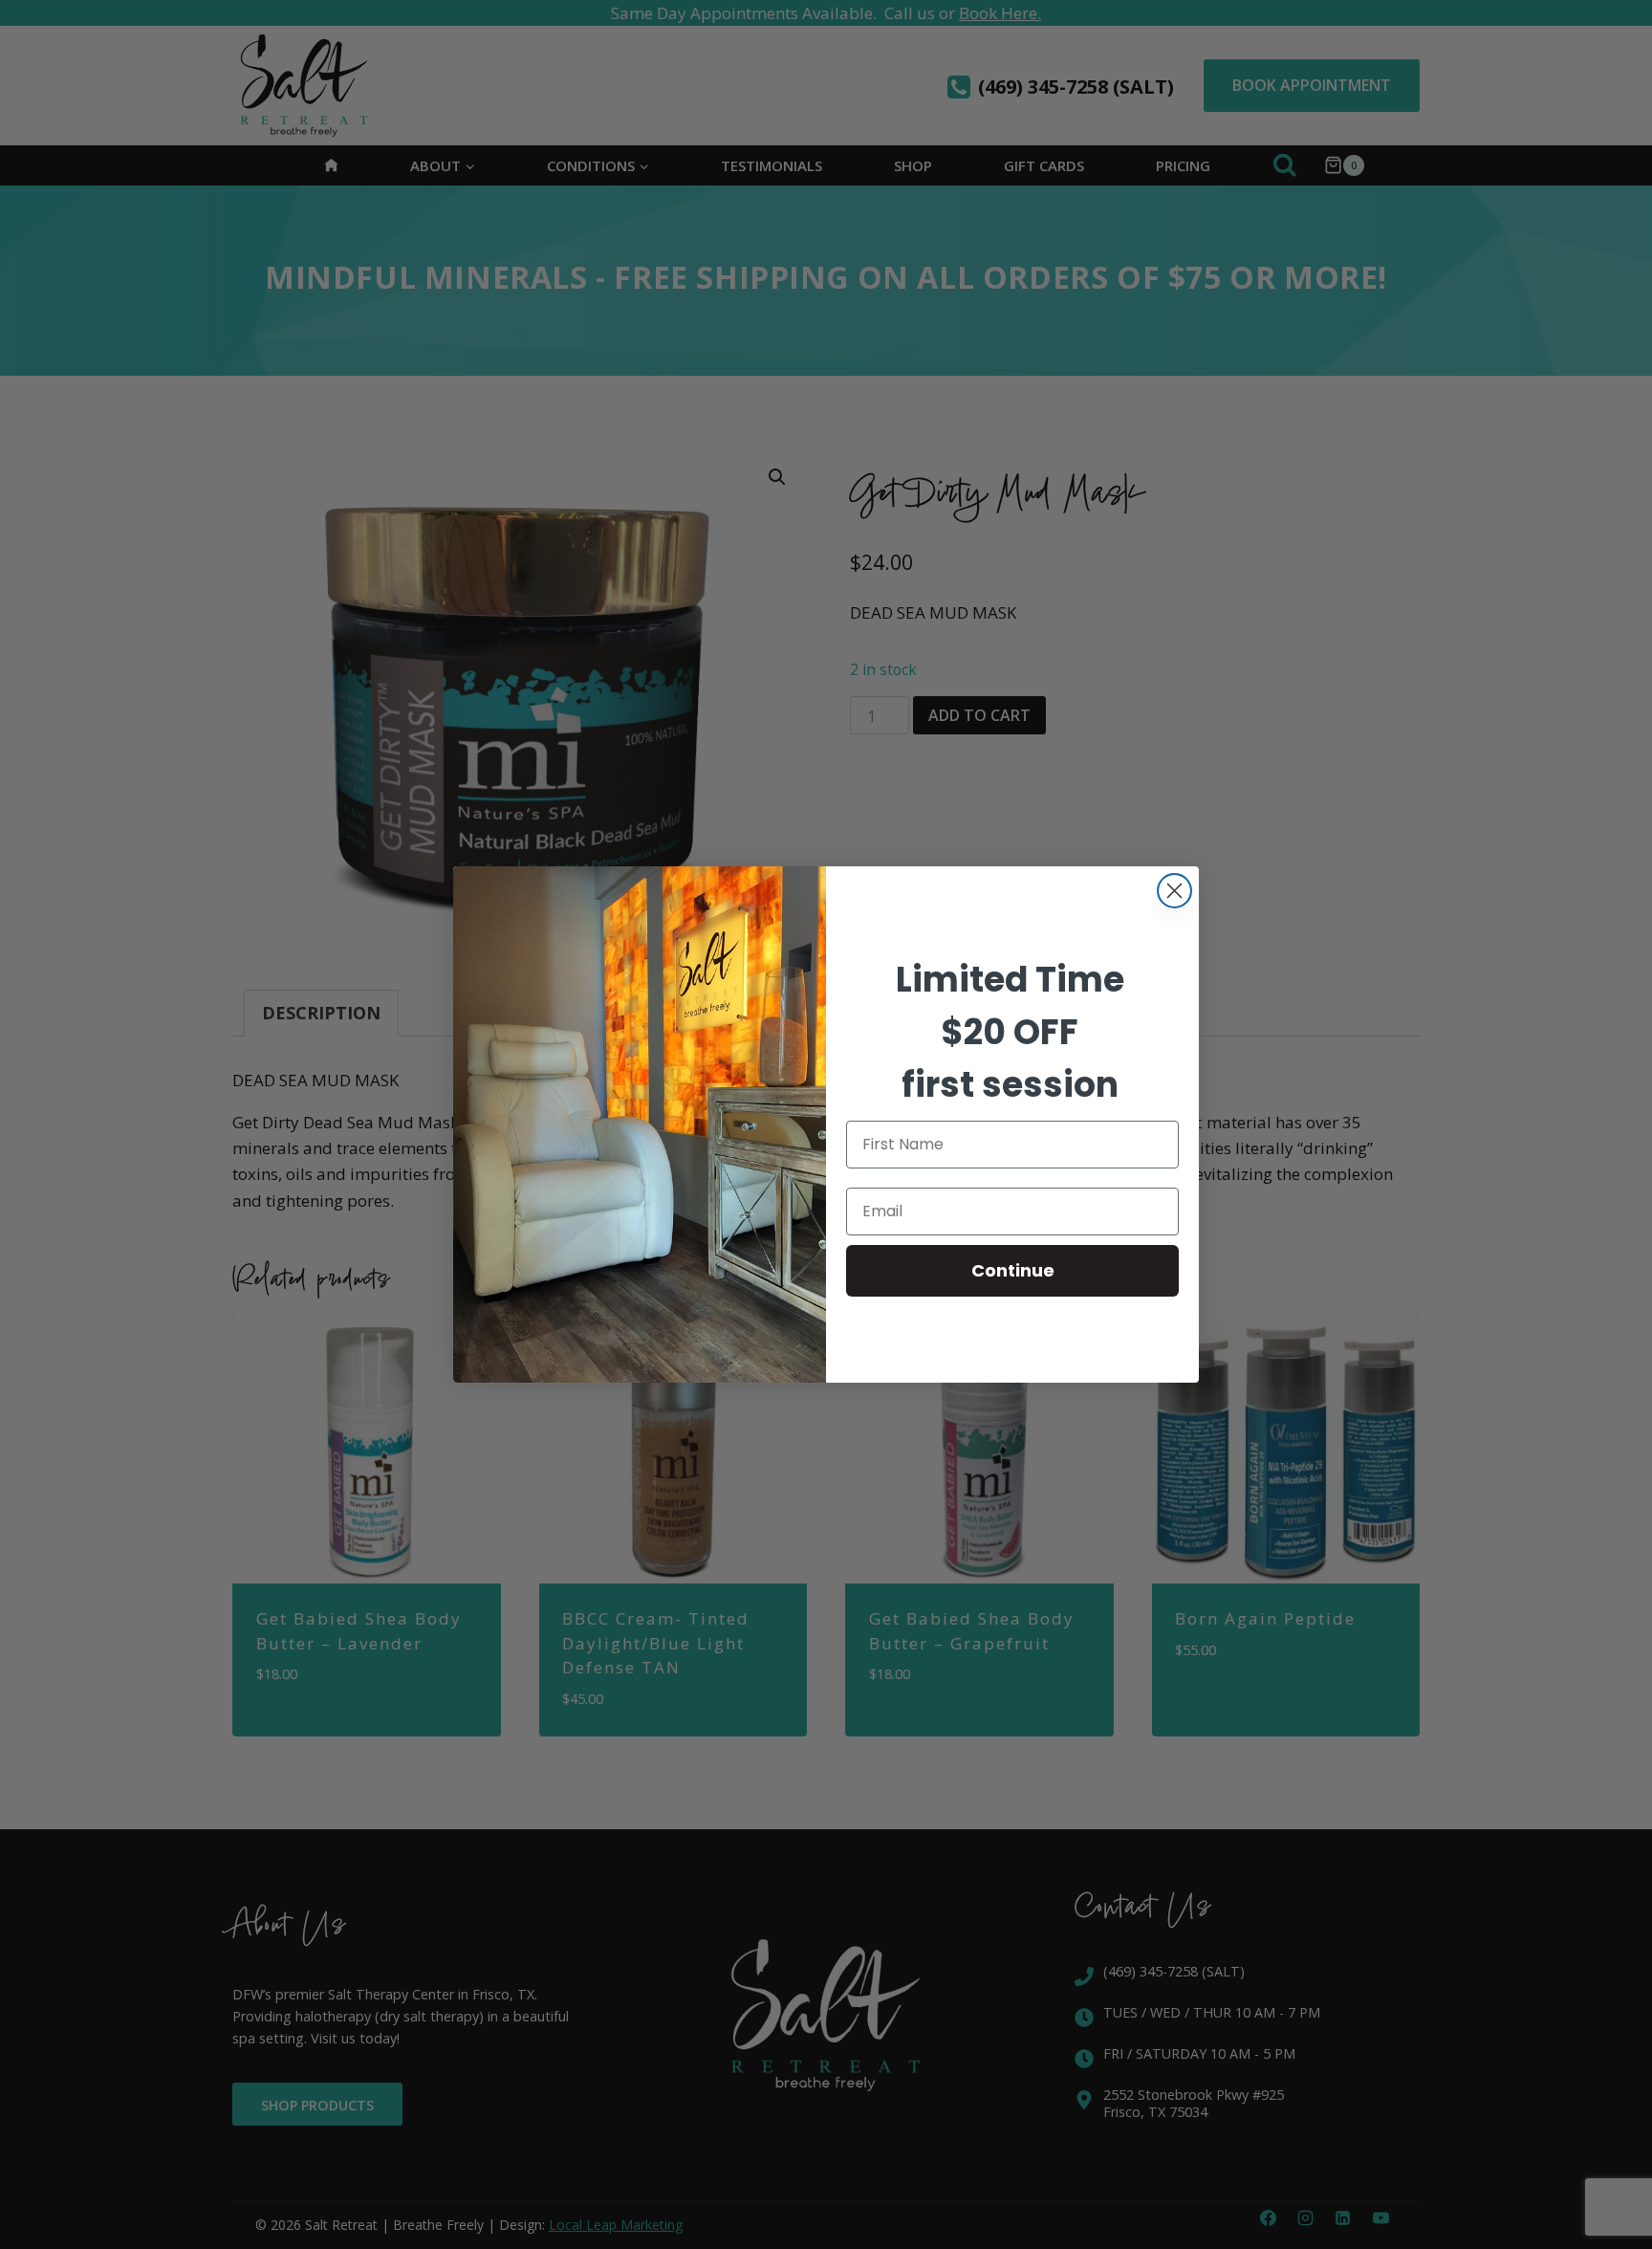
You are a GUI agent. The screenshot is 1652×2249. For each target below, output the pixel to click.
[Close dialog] (1174, 891)
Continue (1013, 1270)
